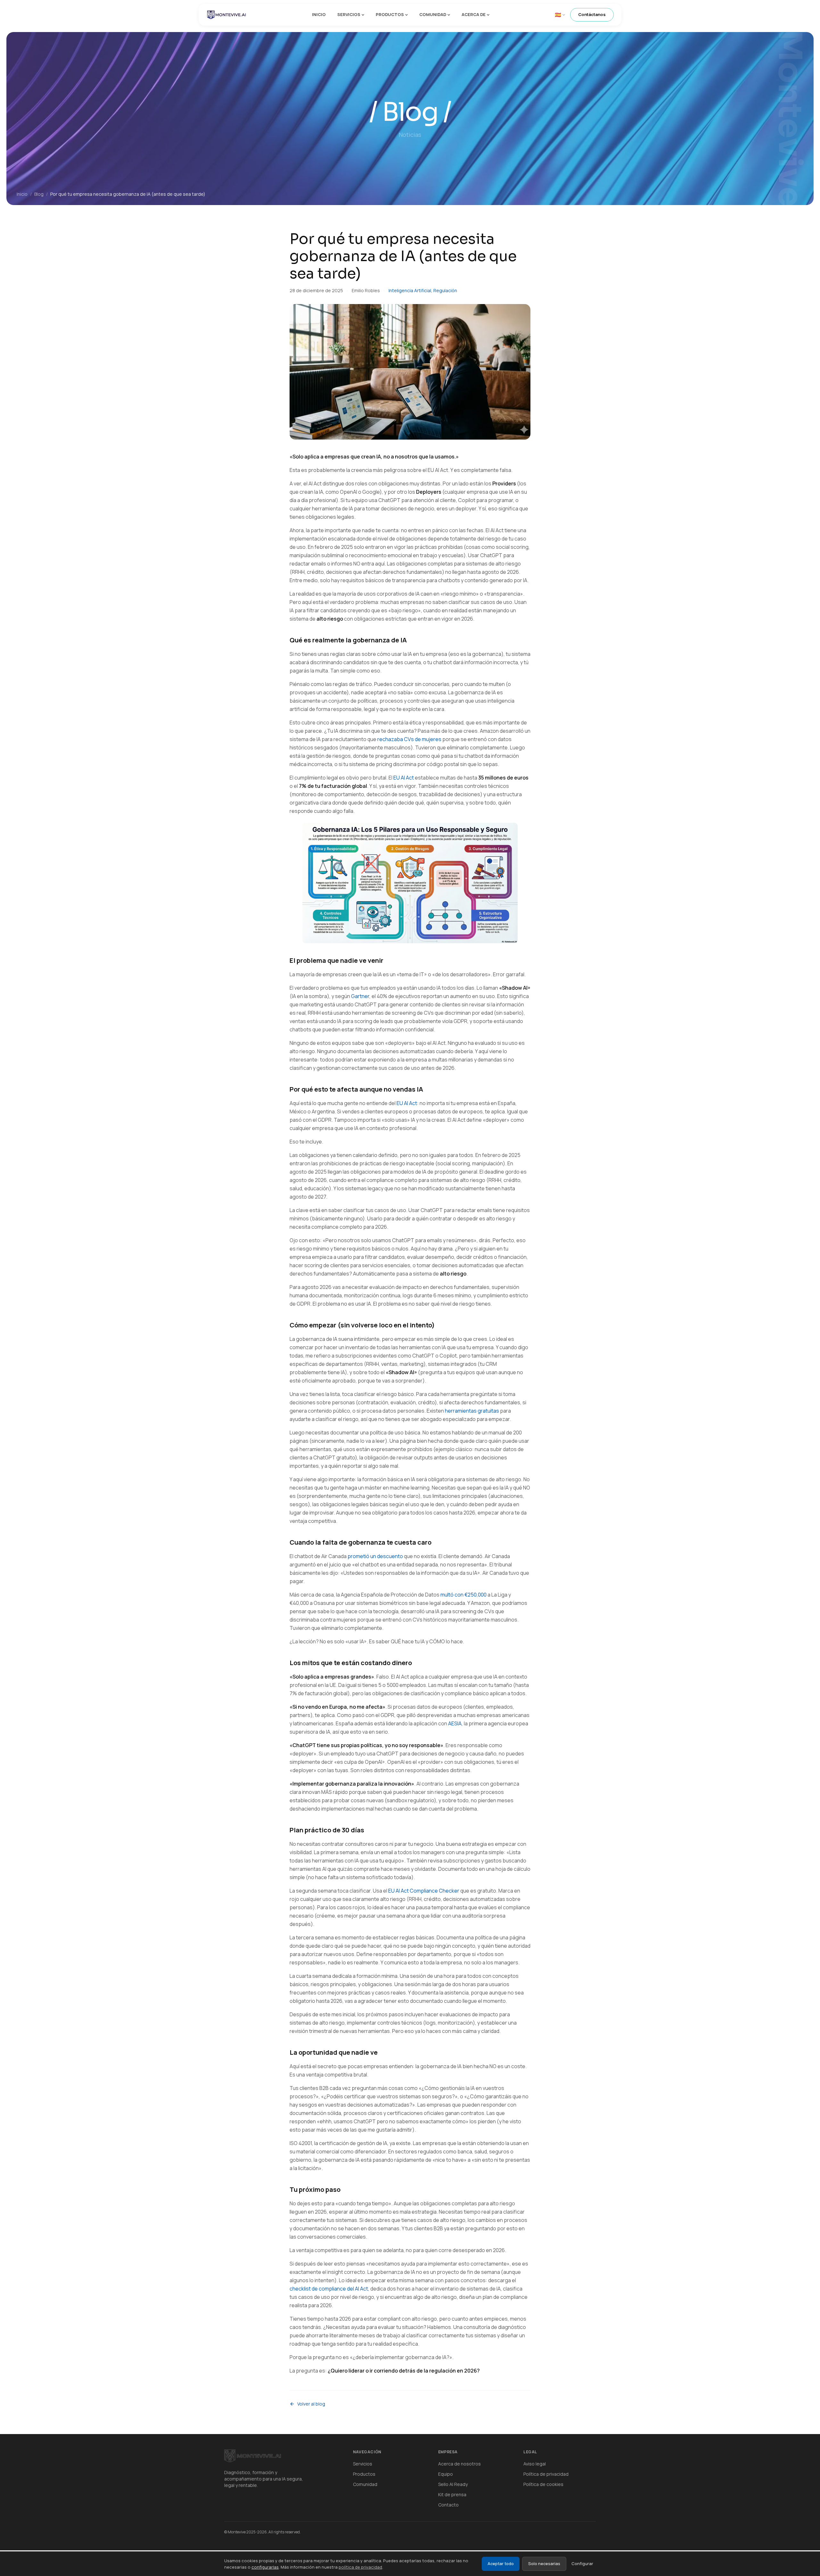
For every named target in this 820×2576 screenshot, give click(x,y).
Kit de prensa (452, 2494)
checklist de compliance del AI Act (329, 2289)
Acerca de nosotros (459, 2464)
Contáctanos (592, 14)
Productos (390, 14)
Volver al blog (311, 2404)
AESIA (455, 1723)
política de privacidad (360, 2567)
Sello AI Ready (453, 2484)
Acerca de (474, 14)
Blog (39, 194)
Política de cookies (543, 2484)
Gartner (360, 996)
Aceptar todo (501, 2564)
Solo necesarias (544, 2564)
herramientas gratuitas (472, 1411)
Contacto (448, 2505)
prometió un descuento (375, 1556)
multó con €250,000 (463, 1595)
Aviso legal (535, 2464)
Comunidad (433, 14)
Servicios (349, 14)
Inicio (319, 14)
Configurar (582, 2564)
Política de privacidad (546, 2474)
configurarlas (265, 2567)
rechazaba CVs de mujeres (409, 739)
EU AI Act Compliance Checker (424, 1891)
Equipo (446, 2474)
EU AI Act (404, 778)
